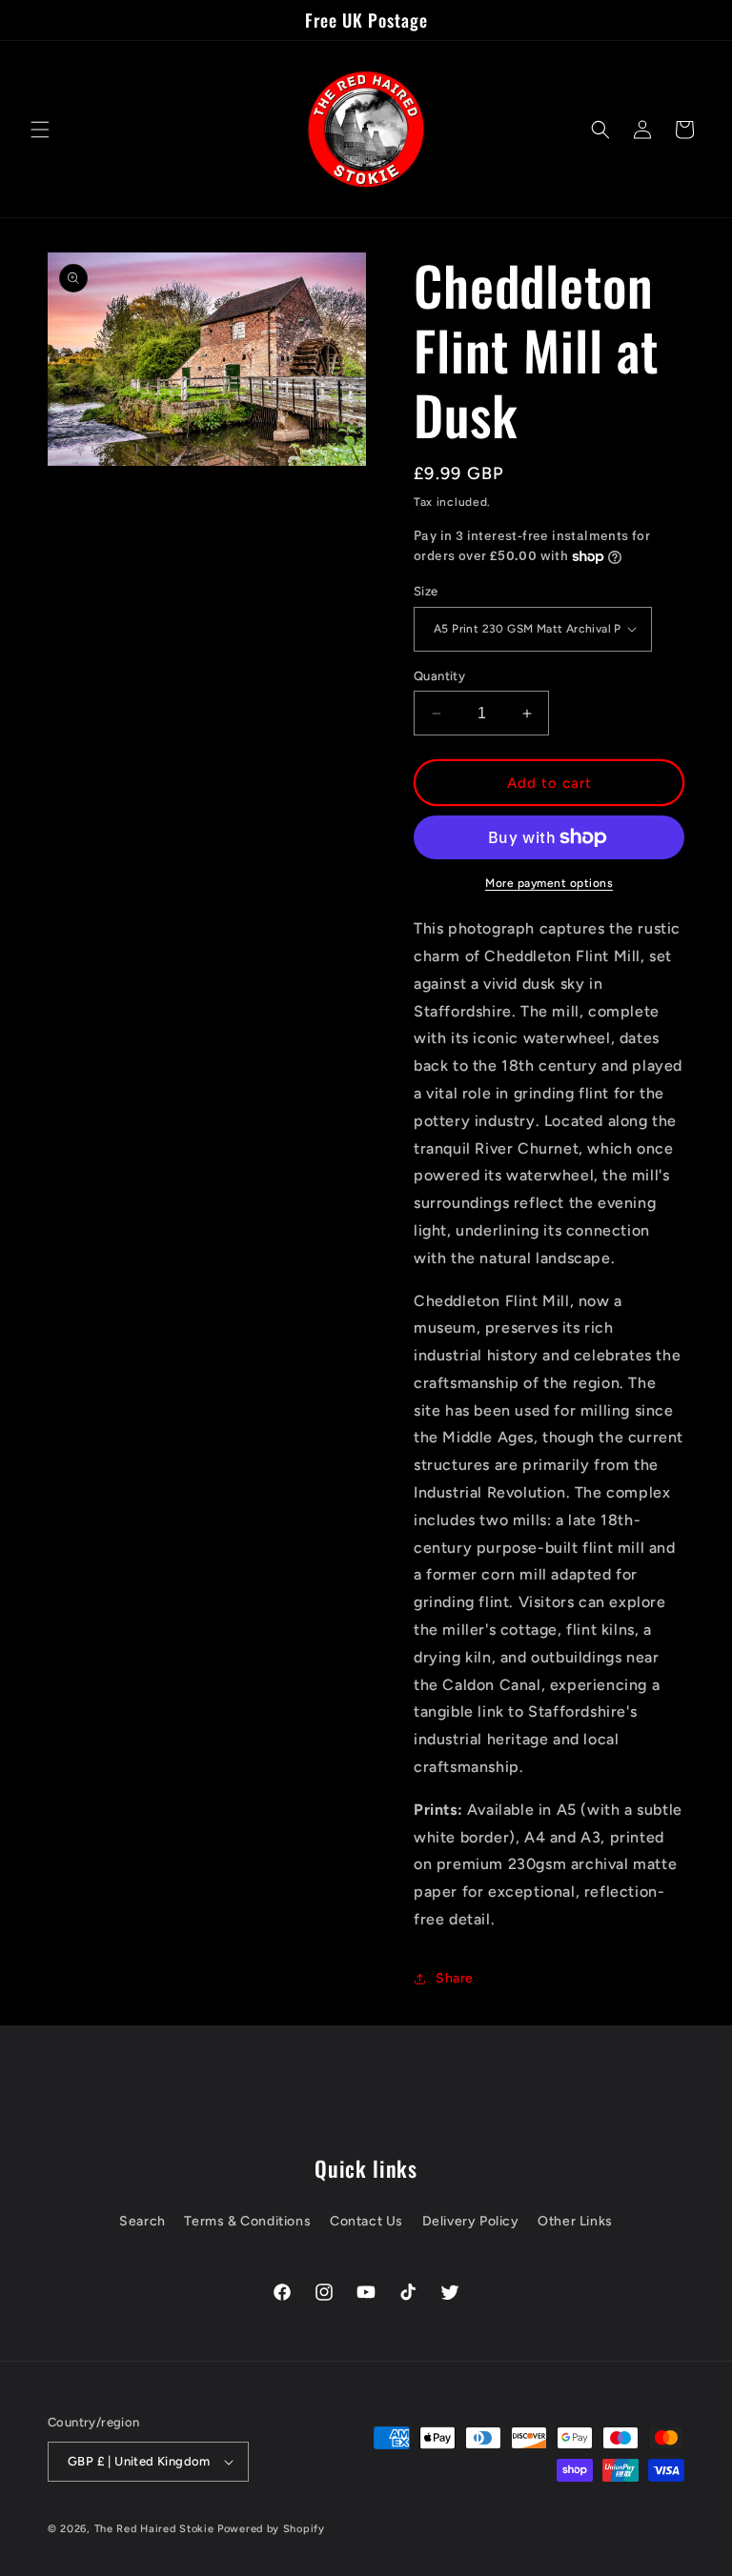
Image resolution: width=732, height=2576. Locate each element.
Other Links (575, 2221)
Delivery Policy (471, 2221)
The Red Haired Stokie (154, 2529)
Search (142, 2221)
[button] (40, 130)
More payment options (549, 883)
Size (426, 591)
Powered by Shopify (271, 2529)
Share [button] (455, 1978)
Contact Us (366, 2221)
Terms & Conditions (247, 2221)
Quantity (439, 676)
